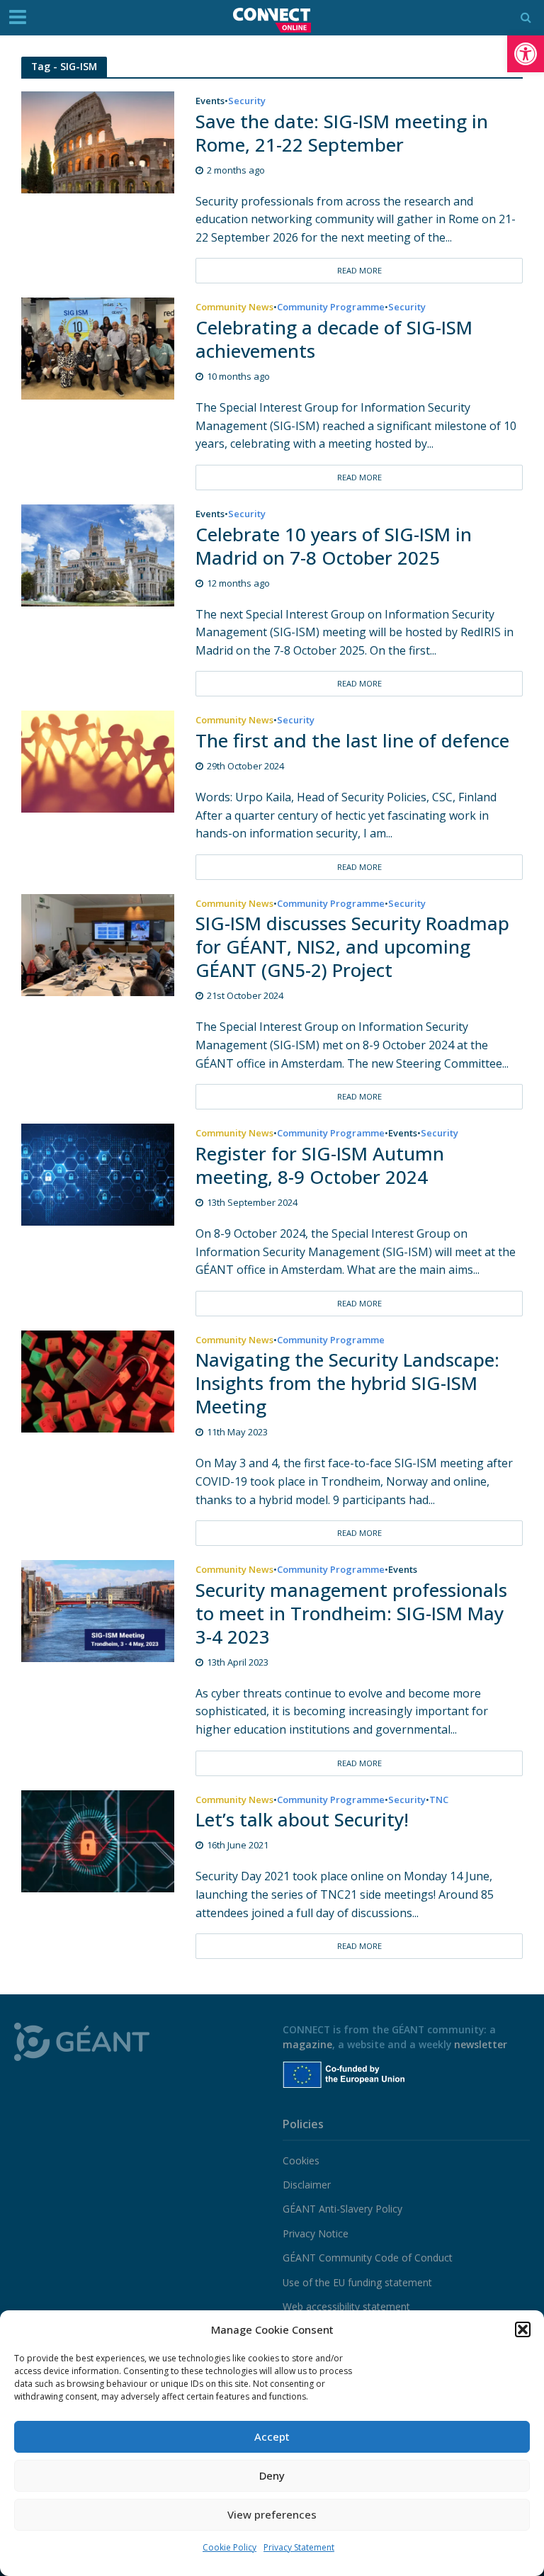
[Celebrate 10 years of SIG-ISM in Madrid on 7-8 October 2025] (98, 554)
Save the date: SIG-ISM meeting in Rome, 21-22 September (342, 133)
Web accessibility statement (346, 2306)
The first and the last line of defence (352, 741)
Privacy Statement (299, 2547)
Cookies (301, 2160)
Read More (359, 270)
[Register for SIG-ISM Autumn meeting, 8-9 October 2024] (98, 1174)
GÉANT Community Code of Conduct (368, 2258)
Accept (272, 2436)
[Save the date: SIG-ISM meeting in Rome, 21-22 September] (98, 141)
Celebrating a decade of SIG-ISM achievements (334, 339)
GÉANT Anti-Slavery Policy (342, 2209)
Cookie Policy (229, 2547)
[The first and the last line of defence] (98, 761)
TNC (439, 1801)
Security (247, 102)
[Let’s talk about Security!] (98, 1840)
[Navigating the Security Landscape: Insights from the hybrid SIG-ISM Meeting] (98, 1380)
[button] (526, 54)
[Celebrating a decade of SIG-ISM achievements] (98, 348)
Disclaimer (307, 2185)
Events (210, 102)
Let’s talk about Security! (302, 1820)
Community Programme (331, 308)
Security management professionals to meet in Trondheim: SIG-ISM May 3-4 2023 (351, 1614)
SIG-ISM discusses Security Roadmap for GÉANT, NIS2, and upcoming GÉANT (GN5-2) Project (352, 947)
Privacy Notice (316, 2233)
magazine (307, 2044)
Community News (234, 308)
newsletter (481, 2044)
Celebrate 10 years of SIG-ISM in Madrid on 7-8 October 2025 (334, 546)
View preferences (272, 2514)
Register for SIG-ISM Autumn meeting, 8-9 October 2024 (320, 1165)
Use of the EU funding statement (357, 2282)
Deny (272, 2475)
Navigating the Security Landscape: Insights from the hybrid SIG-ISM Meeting (347, 1383)
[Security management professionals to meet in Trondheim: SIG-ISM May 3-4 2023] (98, 1610)
